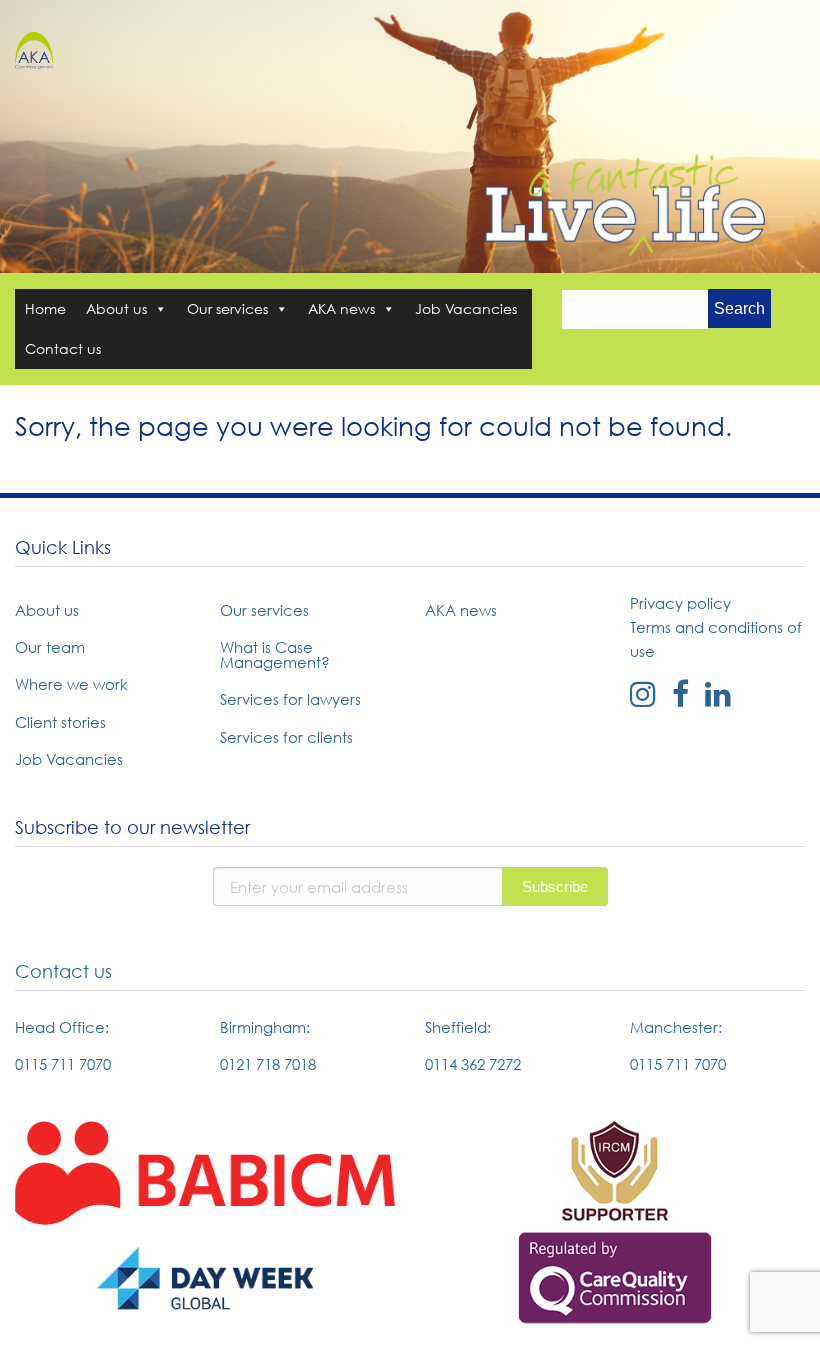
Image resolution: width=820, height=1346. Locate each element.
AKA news (341, 308)
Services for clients (286, 737)
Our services (227, 308)
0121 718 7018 (268, 1064)
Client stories (60, 722)
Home (45, 308)
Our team (50, 647)
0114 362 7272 (473, 1064)
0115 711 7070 (63, 1064)
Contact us (63, 348)
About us (116, 308)
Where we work (71, 684)
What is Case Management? (275, 654)
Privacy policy (680, 603)
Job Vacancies (466, 308)
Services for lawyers (290, 699)
